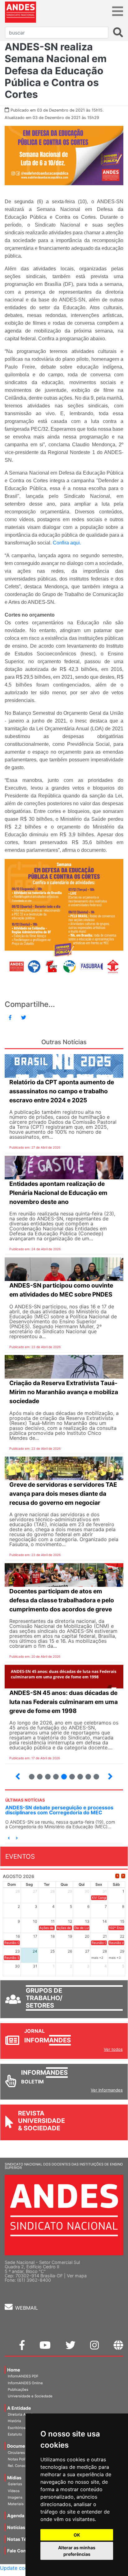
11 (32, 1777)
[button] (9, 1838)
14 (53, 1774)
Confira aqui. (67, 543)
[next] (123, 1876)
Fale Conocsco (23, 2551)
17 (78, 1774)
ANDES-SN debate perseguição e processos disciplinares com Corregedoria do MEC (59, 1810)
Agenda (16, 2516)
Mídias (14, 2478)
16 (69, 1774)
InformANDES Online (25, 2383)
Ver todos (113, 2049)
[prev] (117, 1876)
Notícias (16, 2527)
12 (37, 1774)
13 (45, 1774)
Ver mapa (77, 2276)
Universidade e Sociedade (30, 2396)
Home (14, 2370)
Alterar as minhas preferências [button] (77, 2551)
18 (86, 1774)
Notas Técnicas (24, 2539)
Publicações (18, 2390)
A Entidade (19, 2408)
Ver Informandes (107, 2090)
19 (94, 1774)
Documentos (21, 2446)
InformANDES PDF (23, 2376)
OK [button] (77, 2535)
